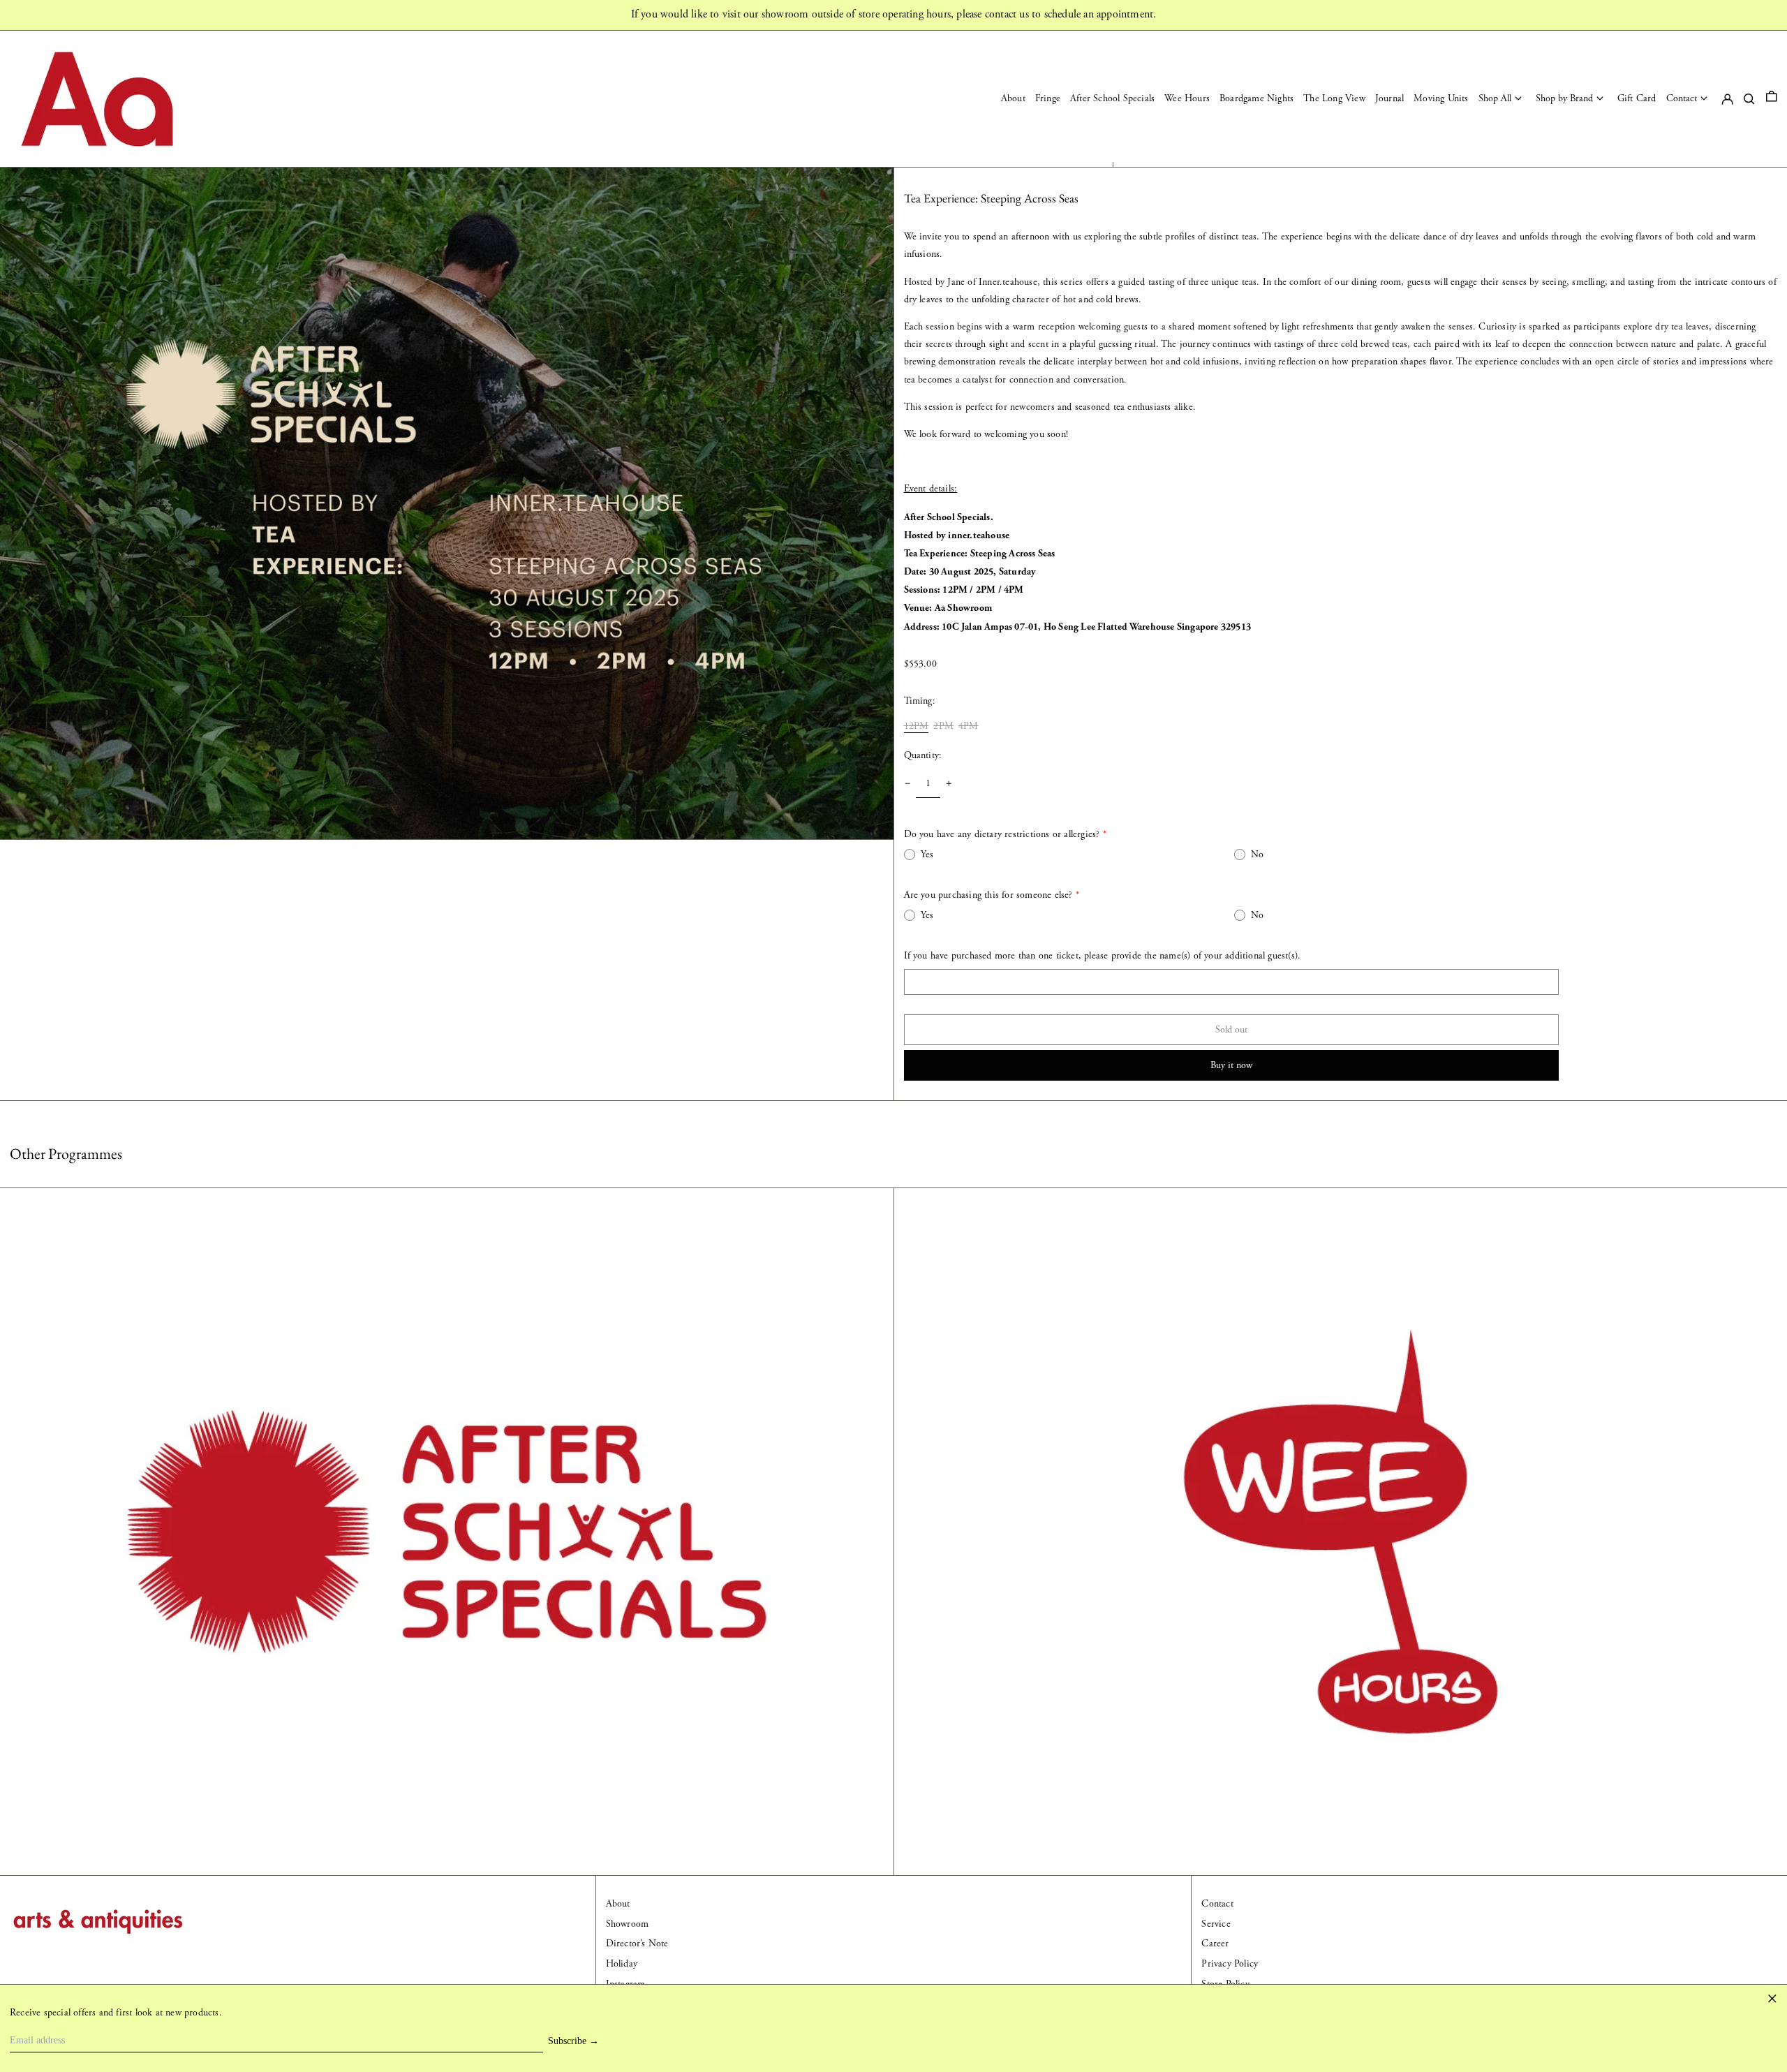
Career (1215, 1944)
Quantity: (923, 755)
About (618, 1904)
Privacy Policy (1230, 1964)
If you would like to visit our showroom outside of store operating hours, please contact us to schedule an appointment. (894, 14)
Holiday (622, 1964)
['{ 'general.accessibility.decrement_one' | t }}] (908, 784)
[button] (1772, 99)
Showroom (628, 1924)
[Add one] (949, 784)
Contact (1217, 1904)
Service (1216, 1924)
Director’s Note (637, 1944)
